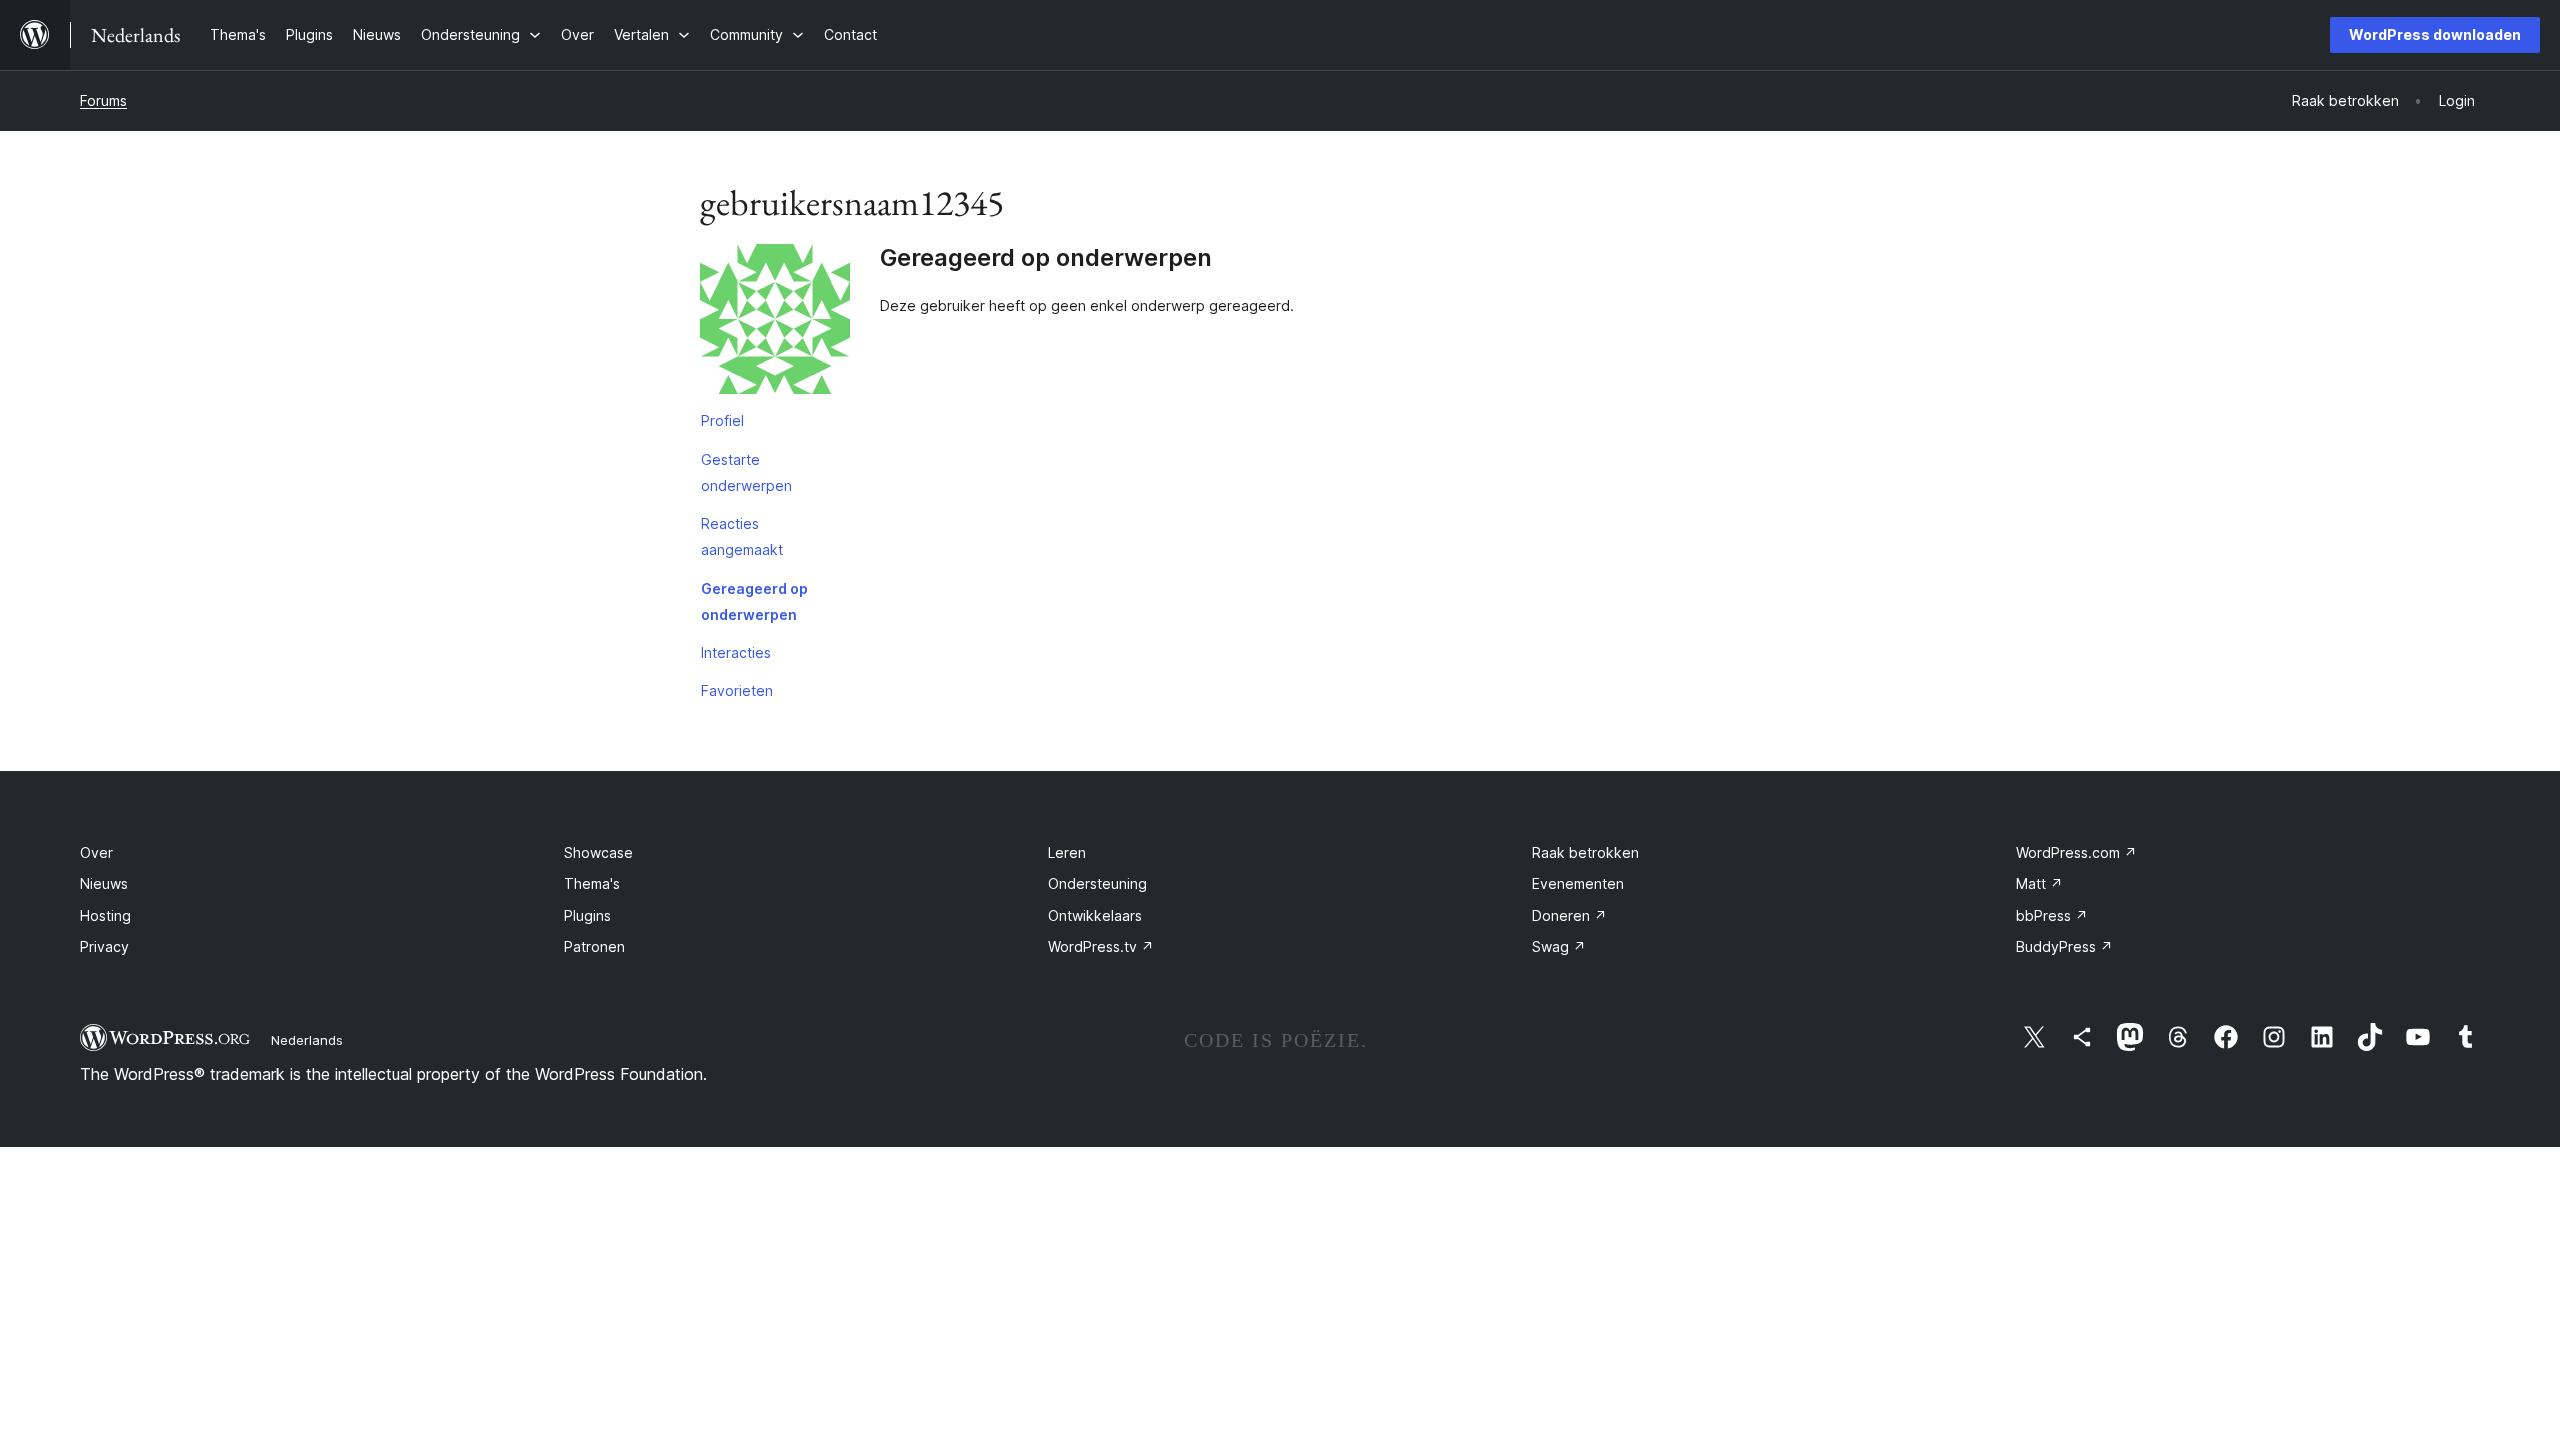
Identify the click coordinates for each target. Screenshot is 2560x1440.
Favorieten (737, 690)
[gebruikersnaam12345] (775, 323)
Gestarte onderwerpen (746, 472)
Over (96, 852)
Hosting (105, 915)
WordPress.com (2076, 852)
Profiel (722, 420)
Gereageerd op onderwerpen (754, 601)
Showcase (598, 852)
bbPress (2052, 915)
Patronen (594, 946)
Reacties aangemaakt (742, 536)
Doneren (1569, 915)
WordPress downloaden (2435, 34)
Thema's (592, 883)
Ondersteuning (1097, 883)
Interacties (736, 652)
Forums (103, 100)
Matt (2039, 883)
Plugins (587, 915)
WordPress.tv (1101, 946)
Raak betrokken (1585, 852)
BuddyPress (2064, 946)
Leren (1067, 852)
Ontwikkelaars (1095, 915)
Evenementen (1578, 883)
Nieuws (104, 883)
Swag (1559, 946)
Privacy (104, 946)
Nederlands (307, 1040)
